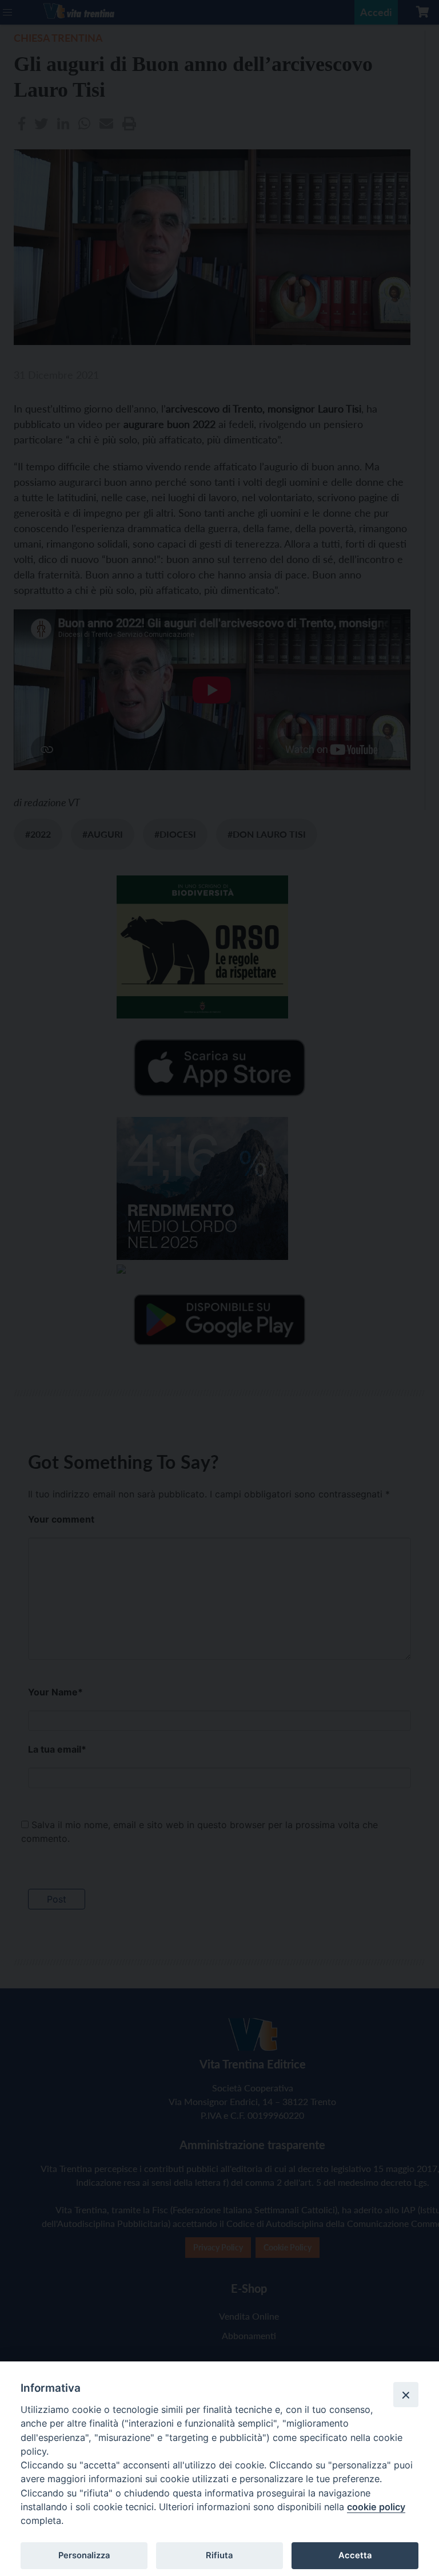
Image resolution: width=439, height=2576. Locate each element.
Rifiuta (219, 2555)
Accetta (355, 2555)
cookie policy (376, 2507)
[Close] (406, 2395)
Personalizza (84, 2555)
